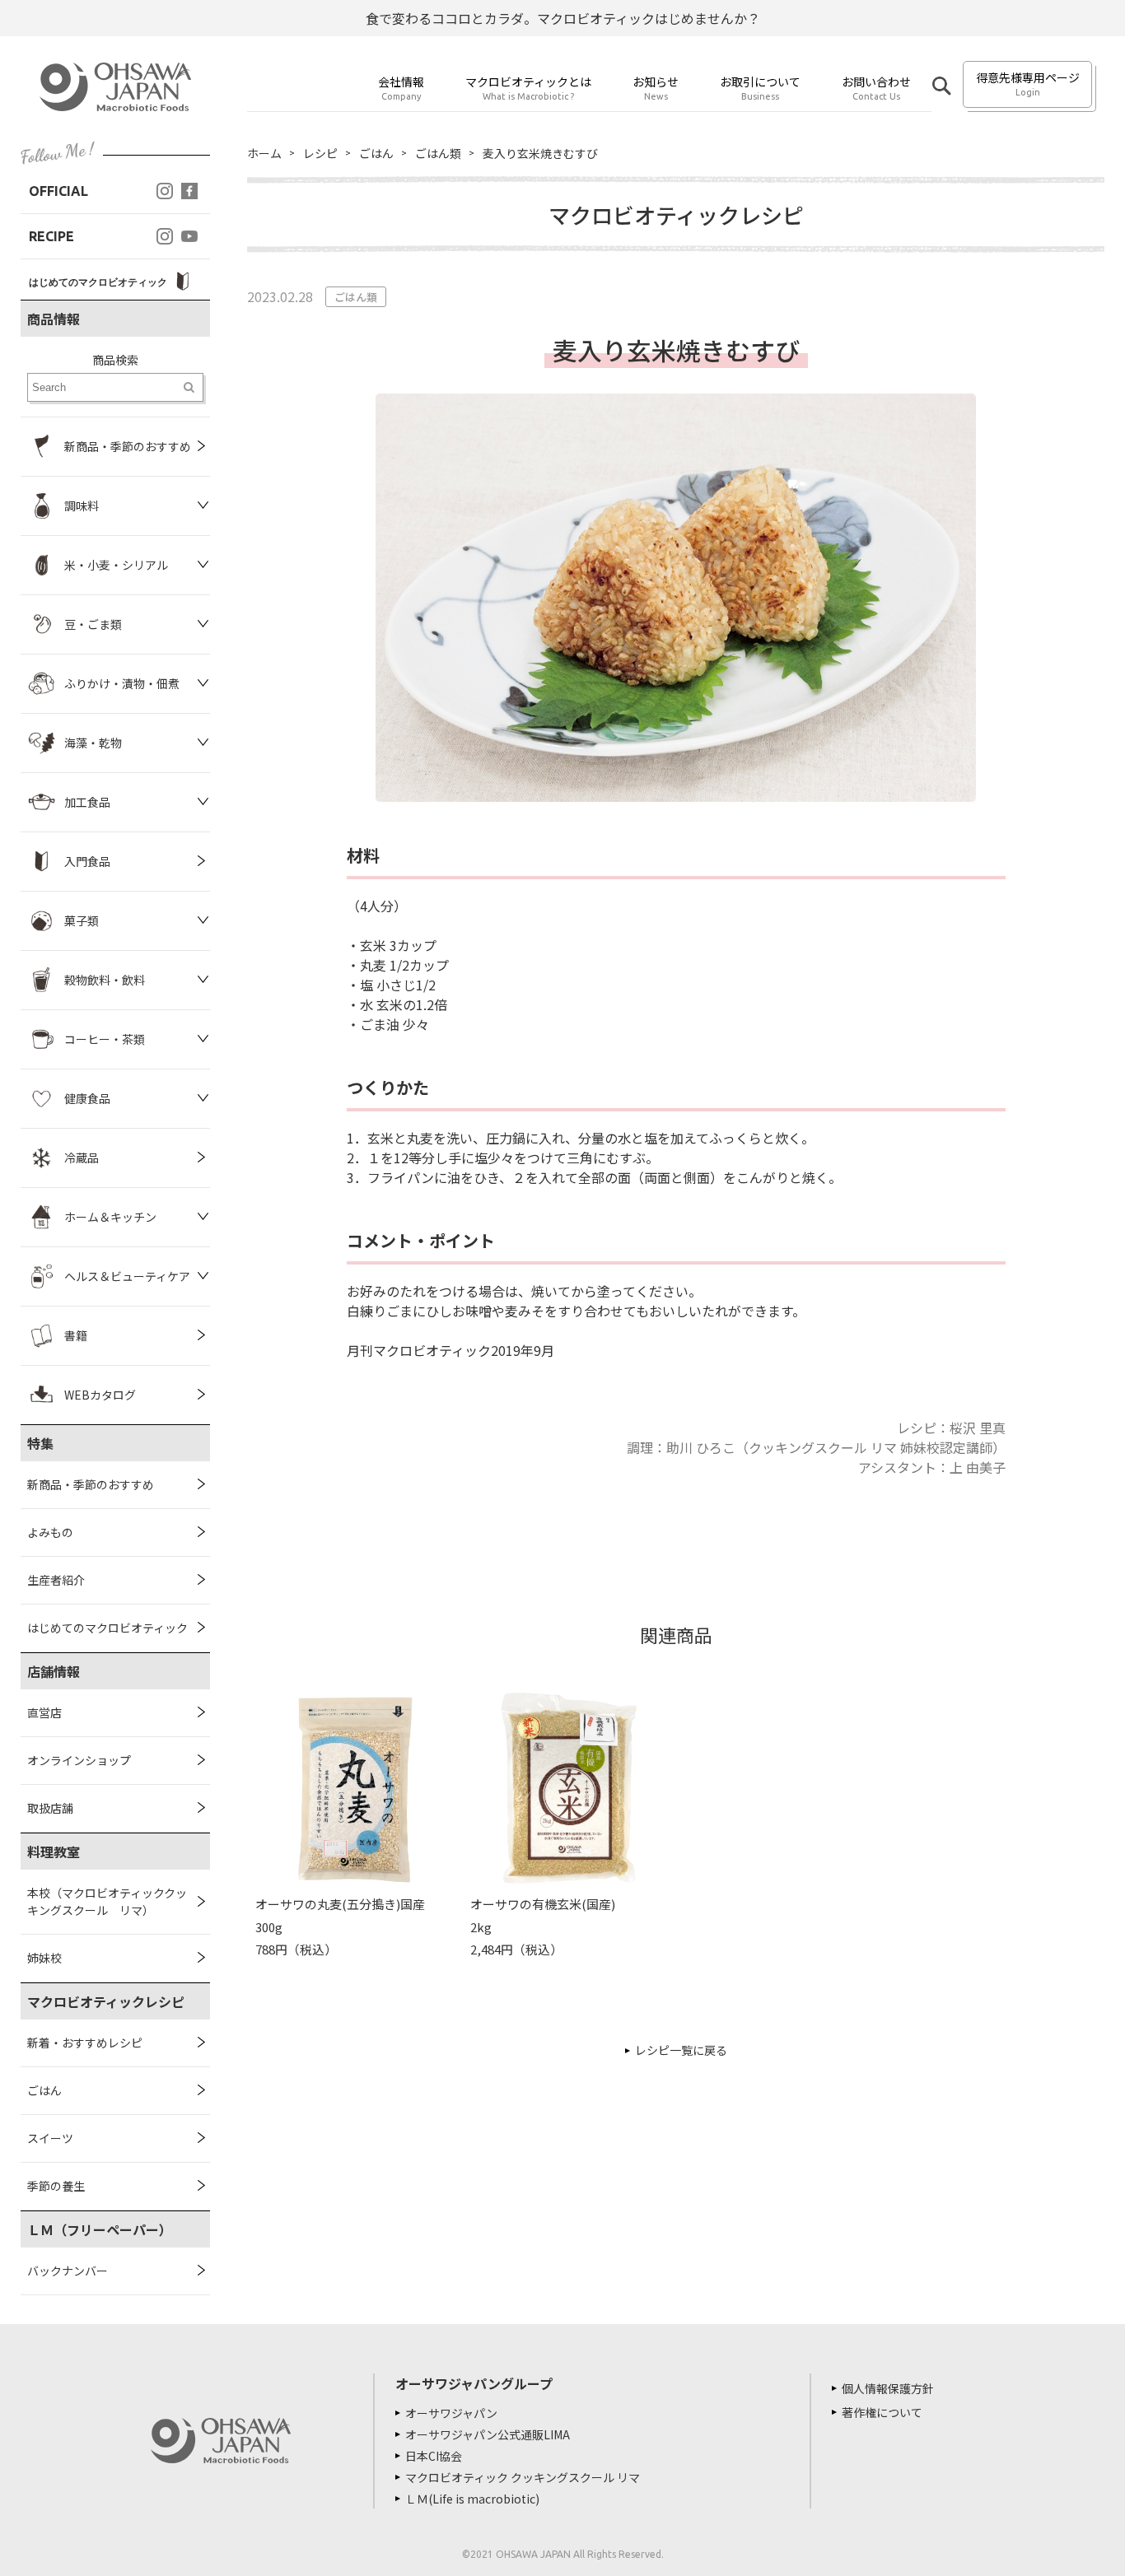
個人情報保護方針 (888, 2388)
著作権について (882, 2412)
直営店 (44, 1712)
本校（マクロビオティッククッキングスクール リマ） (107, 1901)
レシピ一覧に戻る (681, 2050)
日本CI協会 (434, 2456)
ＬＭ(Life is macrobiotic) (472, 2499)
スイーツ (50, 2138)
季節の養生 (56, 2186)
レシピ (320, 153)
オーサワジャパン (451, 2413)
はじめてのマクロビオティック (107, 1628)
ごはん (44, 2090)
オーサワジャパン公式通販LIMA (488, 2434)
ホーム (264, 153)
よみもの (50, 1532)
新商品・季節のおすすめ (91, 1484)
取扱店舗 (50, 1808)
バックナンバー (68, 2271)
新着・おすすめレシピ (85, 2043)
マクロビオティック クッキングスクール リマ (523, 2477)
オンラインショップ (79, 1760)
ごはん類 (438, 153)
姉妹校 (44, 1958)
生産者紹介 (56, 1580)
